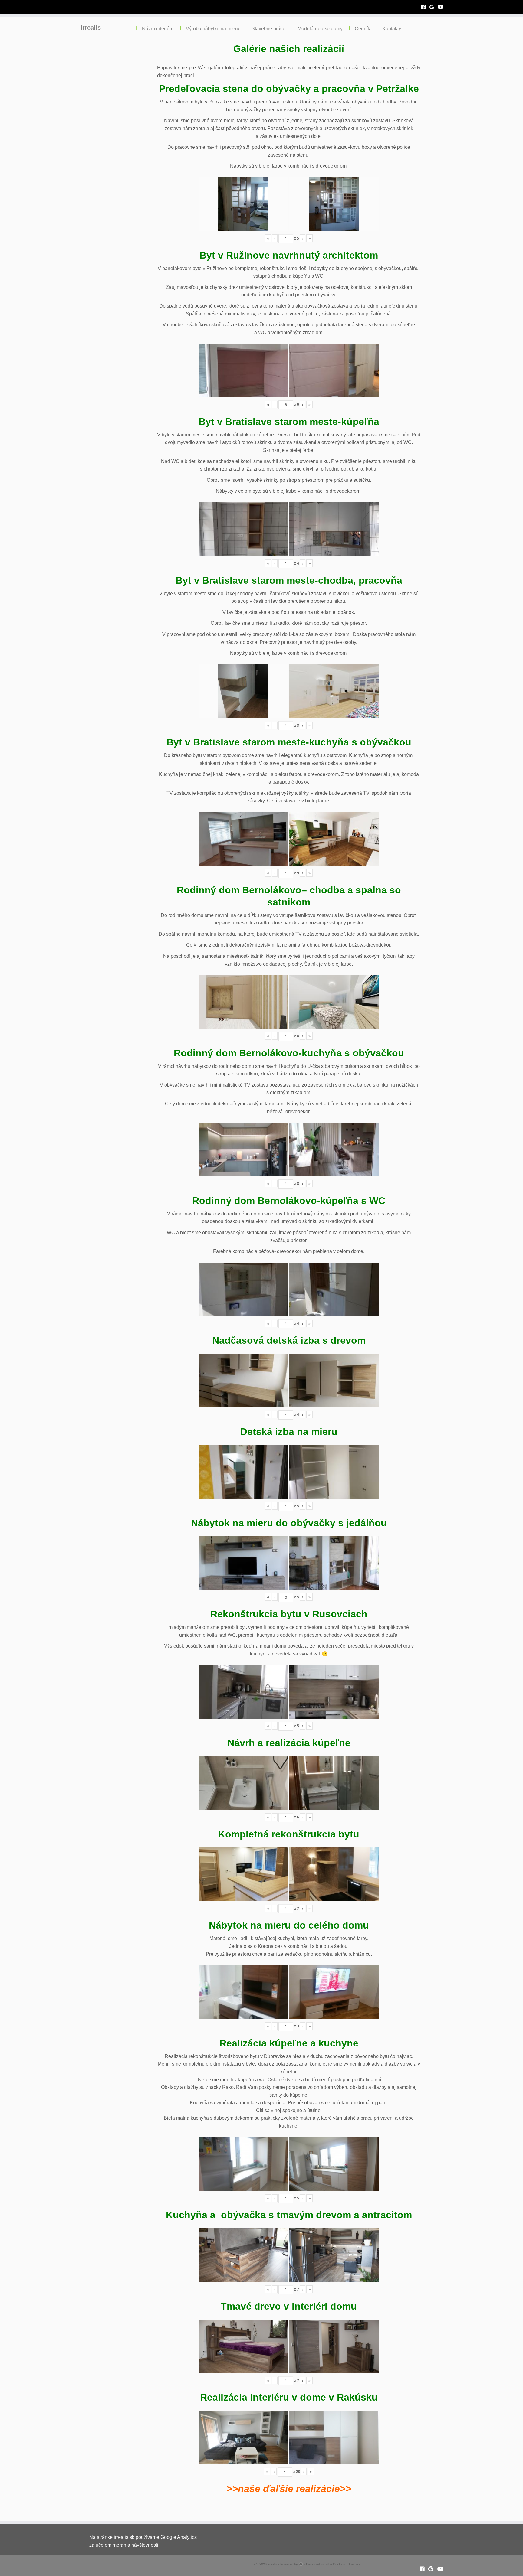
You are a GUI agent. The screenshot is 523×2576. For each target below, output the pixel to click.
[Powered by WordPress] (301, 2563)
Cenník (362, 29)
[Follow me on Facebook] (425, 7)
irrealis (91, 28)
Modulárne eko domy (320, 29)
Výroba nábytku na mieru (213, 29)
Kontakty (392, 29)
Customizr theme (345, 2564)
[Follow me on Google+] (434, 7)
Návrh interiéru (158, 29)
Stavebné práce (268, 29)
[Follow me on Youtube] (443, 7)
